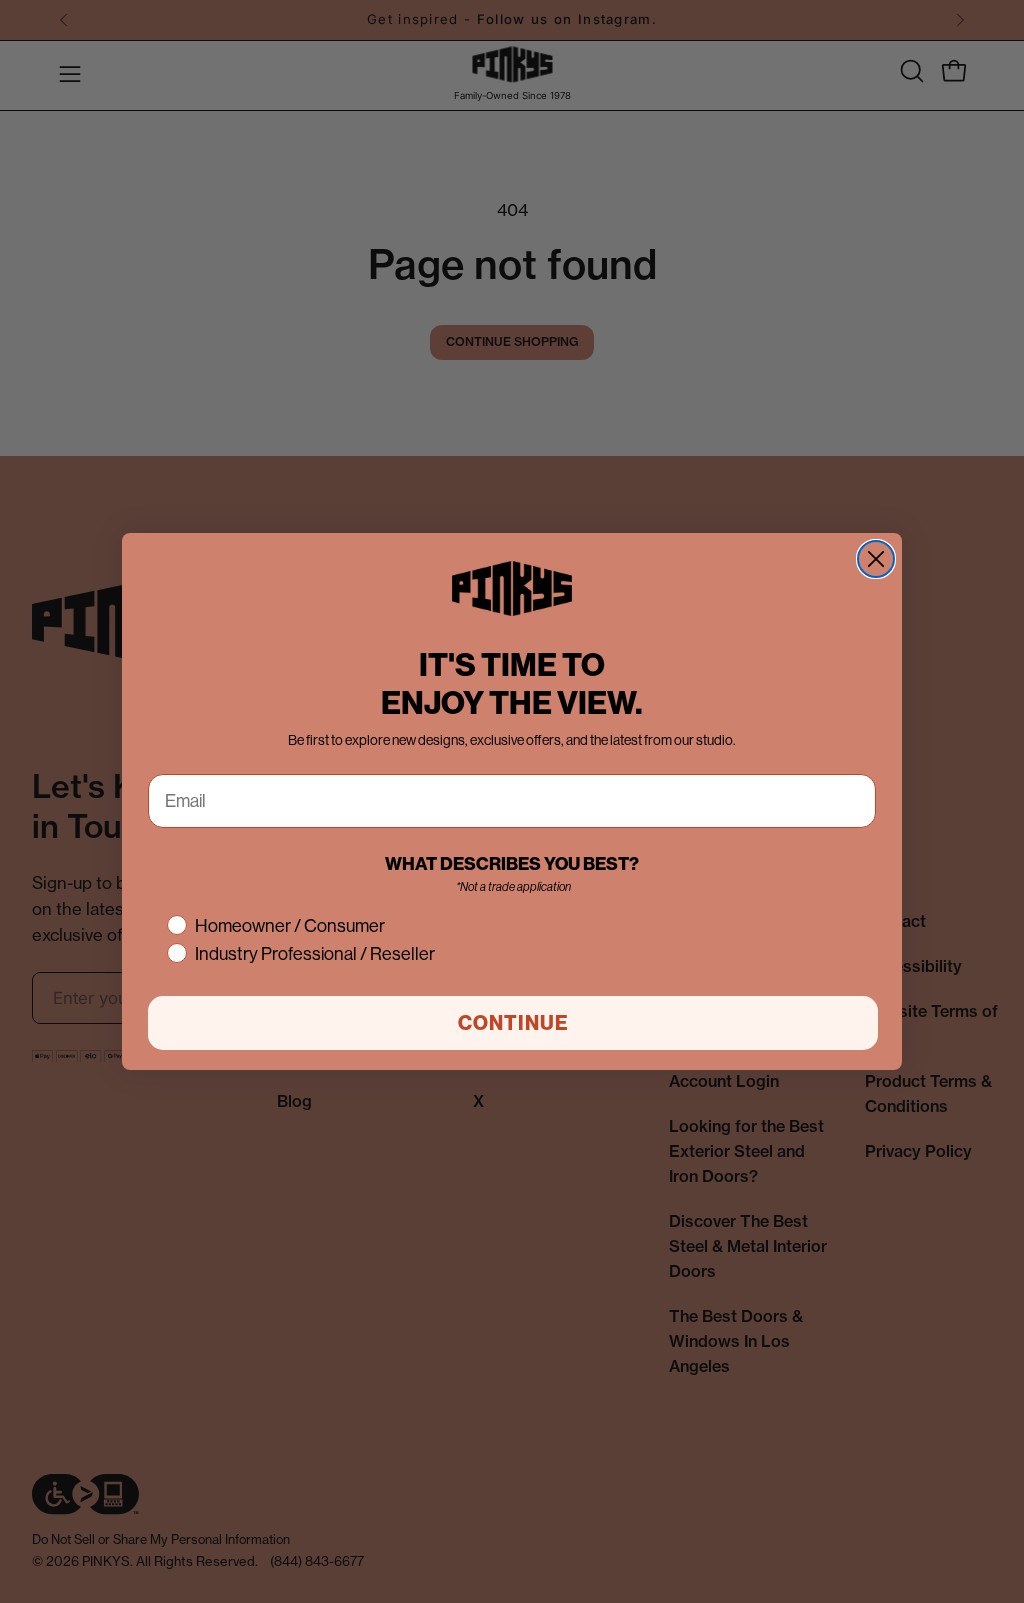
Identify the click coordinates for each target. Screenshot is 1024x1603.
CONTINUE (513, 1023)
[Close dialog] (876, 559)
